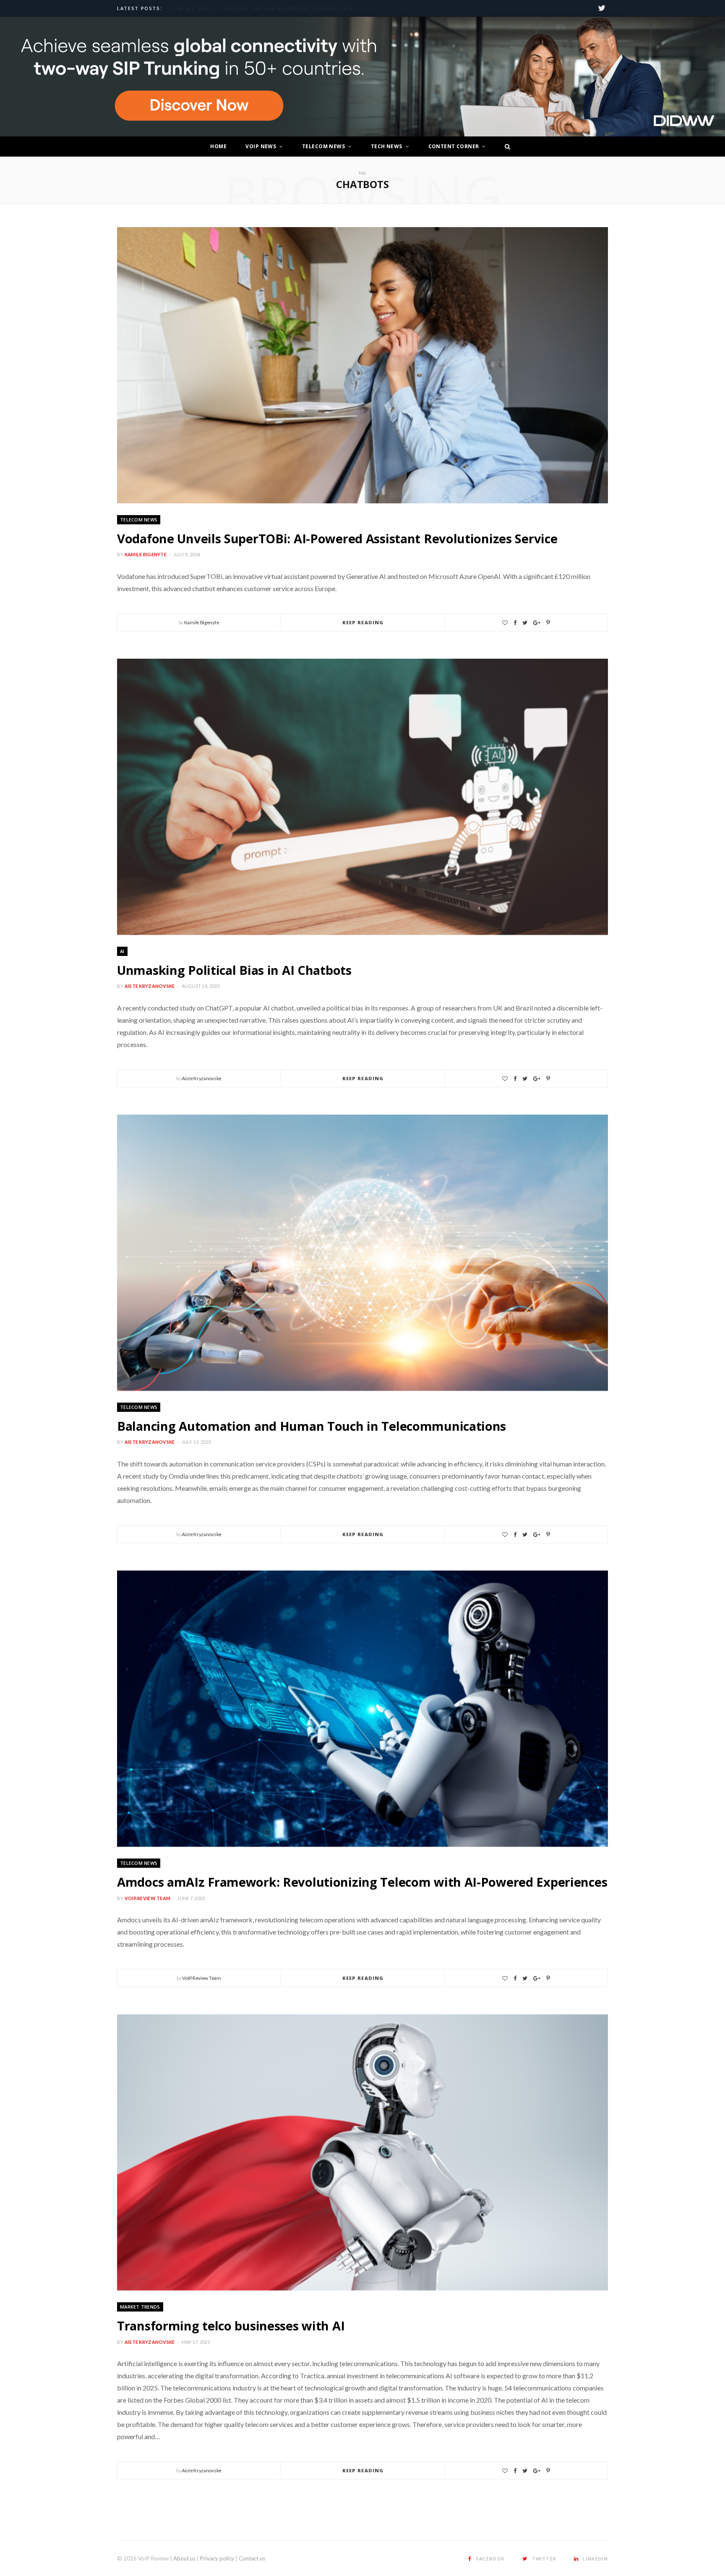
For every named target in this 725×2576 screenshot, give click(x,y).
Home (218, 146)
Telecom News (323, 146)
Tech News (387, 146)
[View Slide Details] (362, 77)
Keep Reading (363, 622)
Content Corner (454, 146)
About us (184, 2558)
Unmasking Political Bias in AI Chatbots (234, 970)
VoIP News (261, 146)
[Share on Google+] (537, 623)
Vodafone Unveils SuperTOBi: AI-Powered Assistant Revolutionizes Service (337, 538)
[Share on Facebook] (515, 623)
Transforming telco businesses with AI (231, 2326)
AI (122, 951)
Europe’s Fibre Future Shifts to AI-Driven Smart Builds (256, 9)
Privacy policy (217, 2558)
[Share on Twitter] (525, 623)
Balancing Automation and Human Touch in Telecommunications (312, 1426)
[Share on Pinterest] (548, 623)
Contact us (252, 2558)
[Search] (505, 147)
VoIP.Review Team (147, 1898)
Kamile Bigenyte (146, 554)
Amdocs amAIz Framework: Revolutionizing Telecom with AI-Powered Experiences (362, 1882)
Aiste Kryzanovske (150, 986)
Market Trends (140, 2307)
